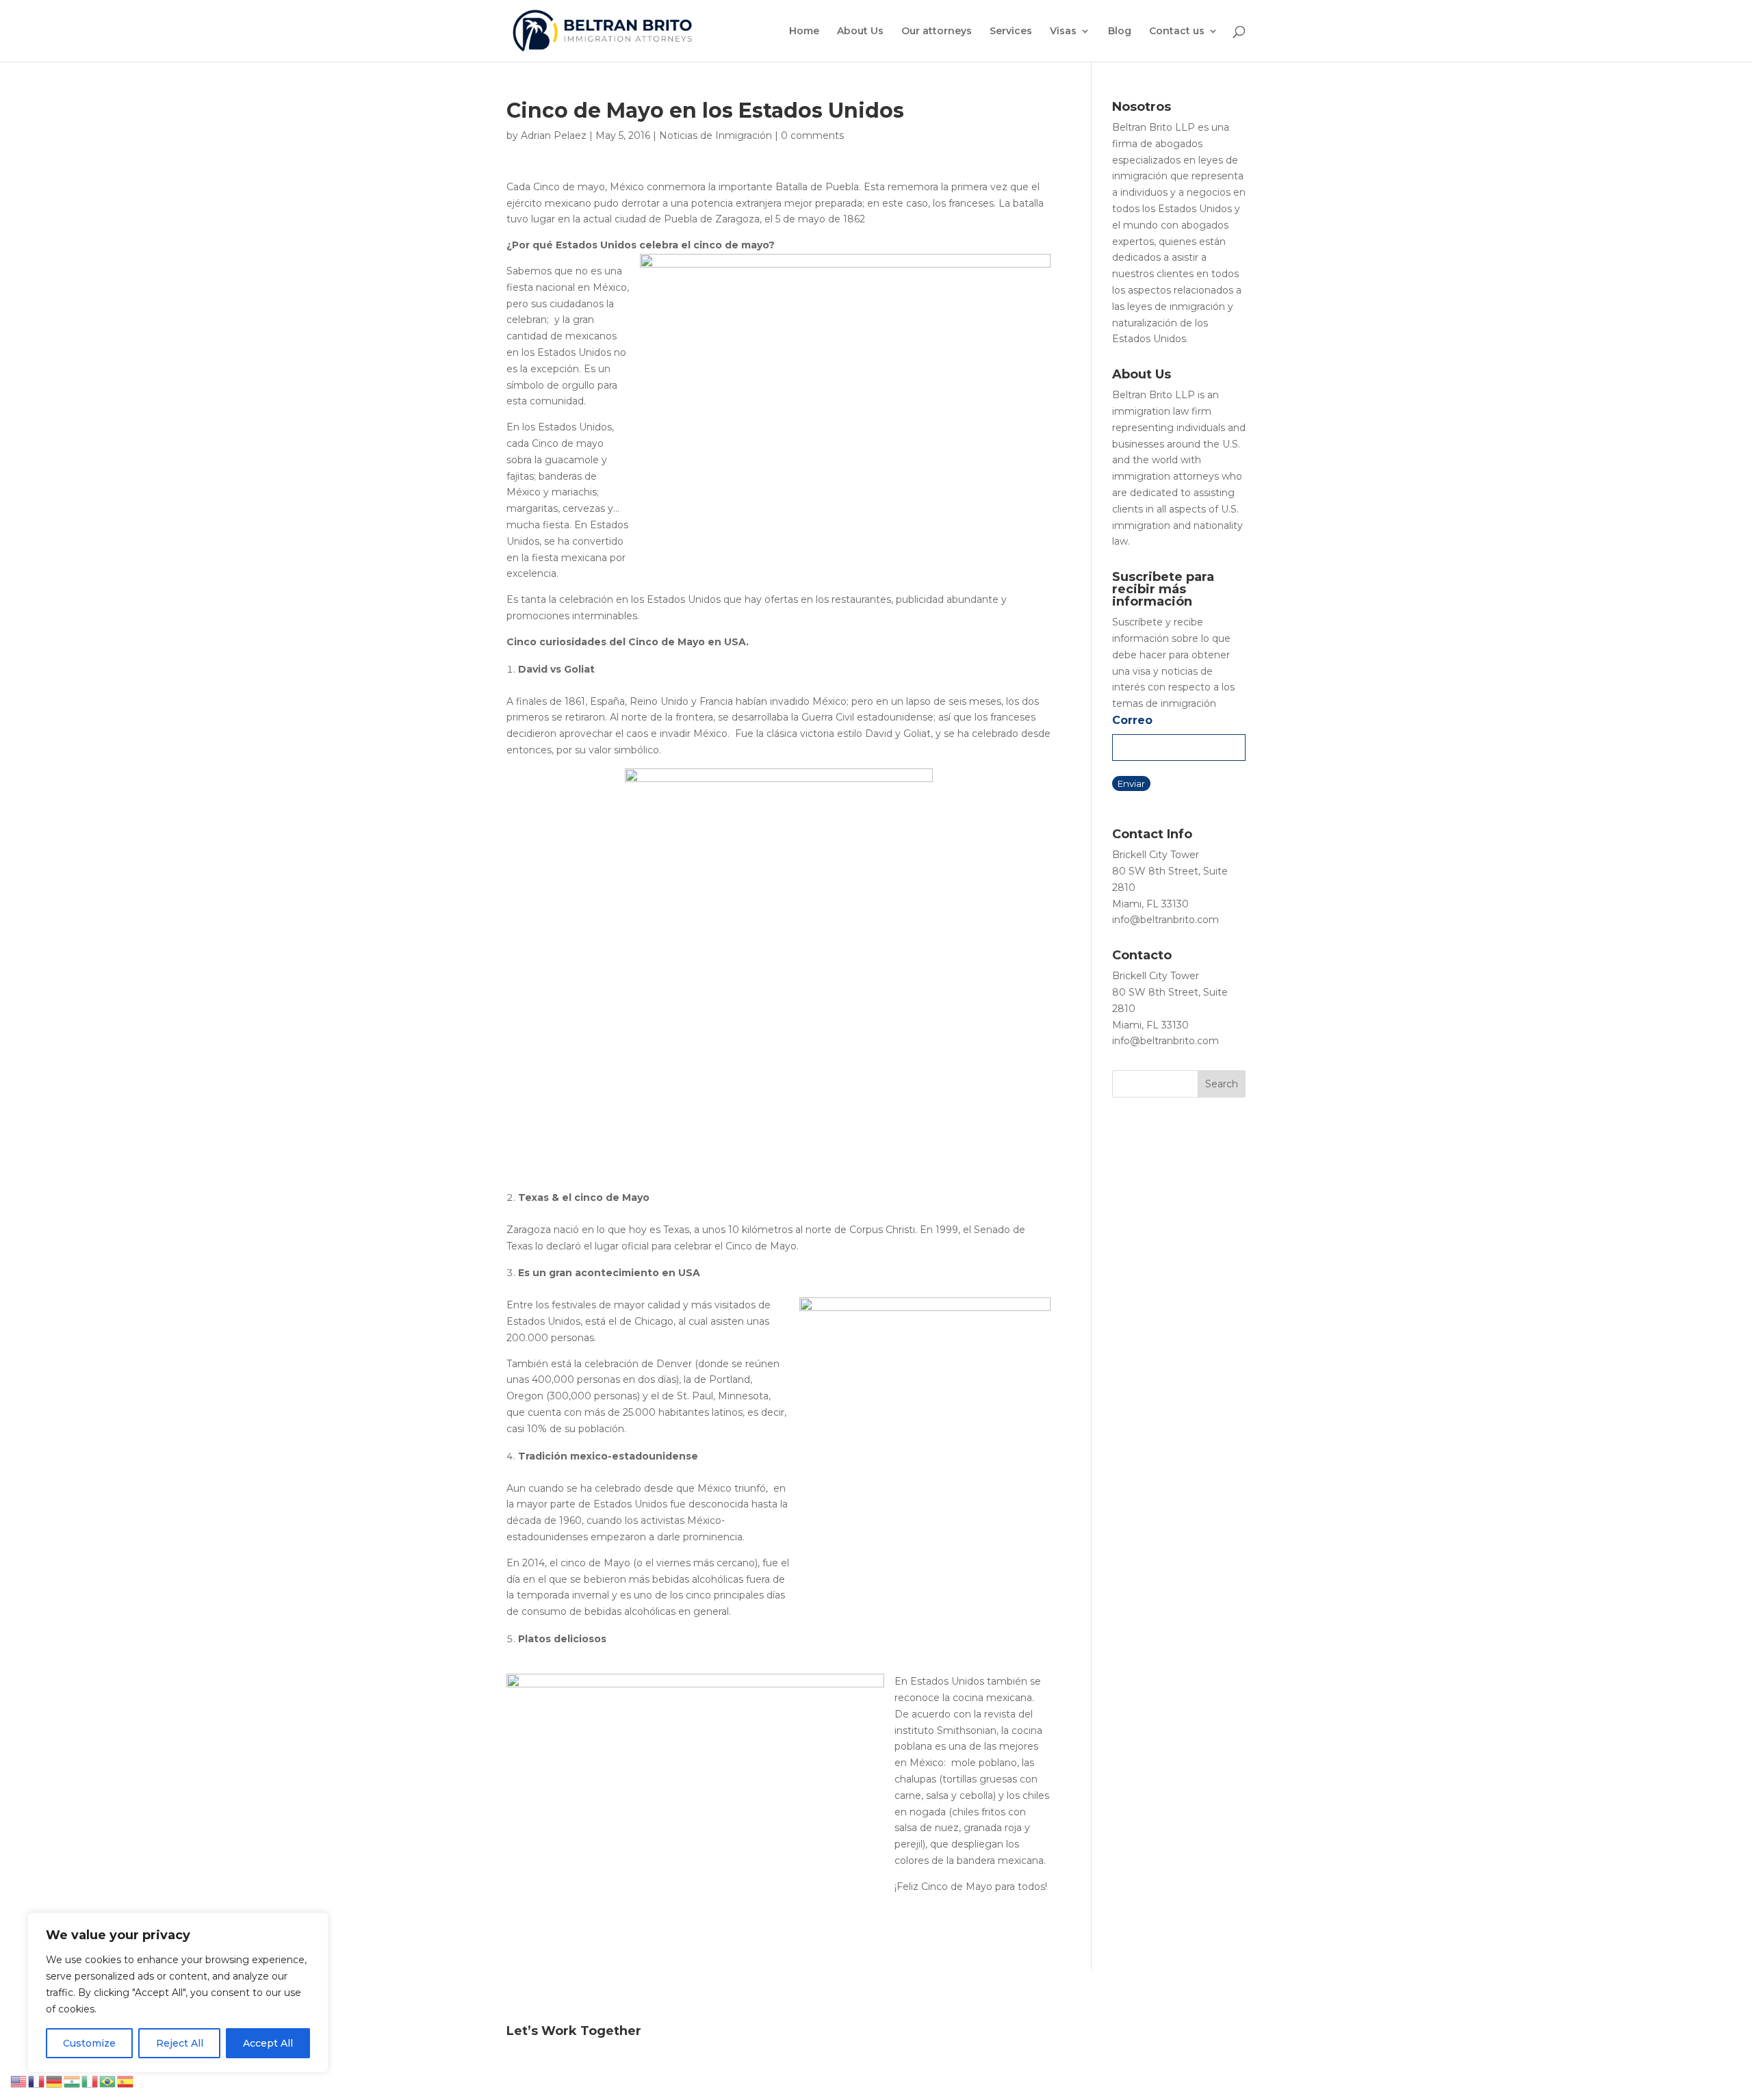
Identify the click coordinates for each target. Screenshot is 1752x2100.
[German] (55, 2081)
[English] (19, 2081)
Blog (1120, 31)
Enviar (1131, 783)
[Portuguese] (108, 2081)
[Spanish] (126, 2081)
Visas (1063, 31)
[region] (178, 1993)
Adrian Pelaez (554, 135)
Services (1011, 31)
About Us (860, 31)
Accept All (268, 2043)
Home (804, 31)
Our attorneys (937, 31)
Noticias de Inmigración (716, 135)
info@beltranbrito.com (1165, 920)
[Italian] (90, 2081)
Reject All (180, 2043)
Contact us (1177, 31)
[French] (37, 2081)
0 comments (812, 135)
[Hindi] (73, 2081)
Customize (89, 2043)
